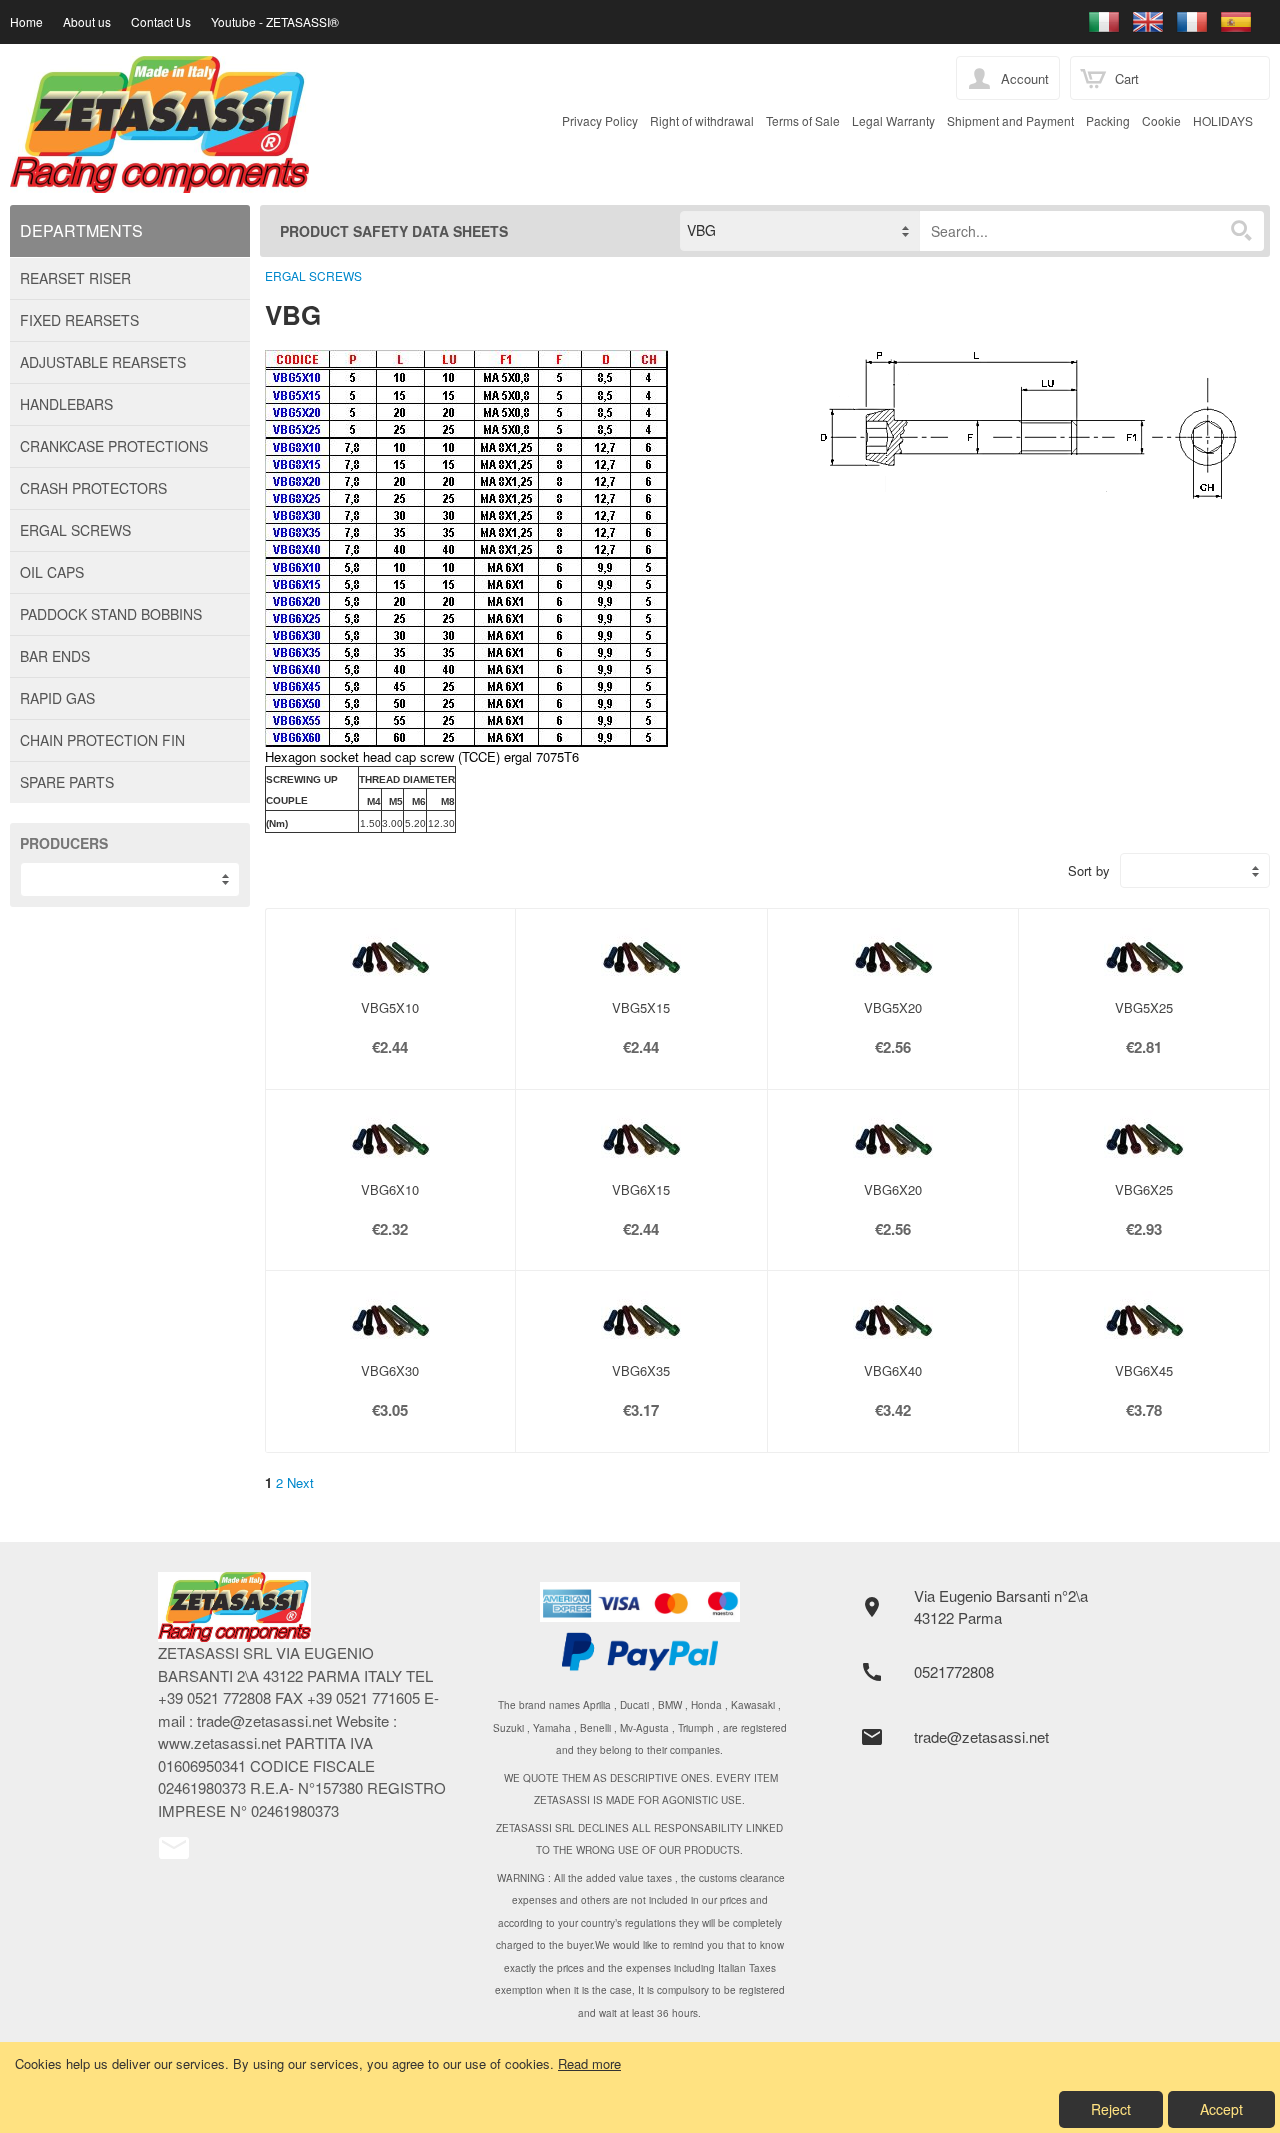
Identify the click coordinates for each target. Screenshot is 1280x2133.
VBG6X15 (641, 1189)
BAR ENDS (55, 656)
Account (1025, 78)
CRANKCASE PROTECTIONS (114, 446)
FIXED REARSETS (79, 320)
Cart (1127, 78)
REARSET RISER (75, 278)
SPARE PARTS (67, 782)
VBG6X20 (893, 1189)
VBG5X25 (1144, 1007)
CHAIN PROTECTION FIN (102, 740)
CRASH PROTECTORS (93, 488)
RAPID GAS (57, 698)
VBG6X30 (390, 1370)
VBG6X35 (641, 1370)
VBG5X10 (390, 1007)
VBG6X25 (1144, 1189)
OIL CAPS (52, 572)
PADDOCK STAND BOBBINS (111, 614)
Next (300, 1482)
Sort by (1089, 870)
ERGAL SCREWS (75, 530)
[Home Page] (512, 124)
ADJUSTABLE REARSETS (103, 362)
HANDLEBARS (66, 404)
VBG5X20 (893, 1007)
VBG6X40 (893, 1370)
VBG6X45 (1144, 1370)
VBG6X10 (390, 1189)
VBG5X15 (641, 1007)
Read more (589, 2063)
